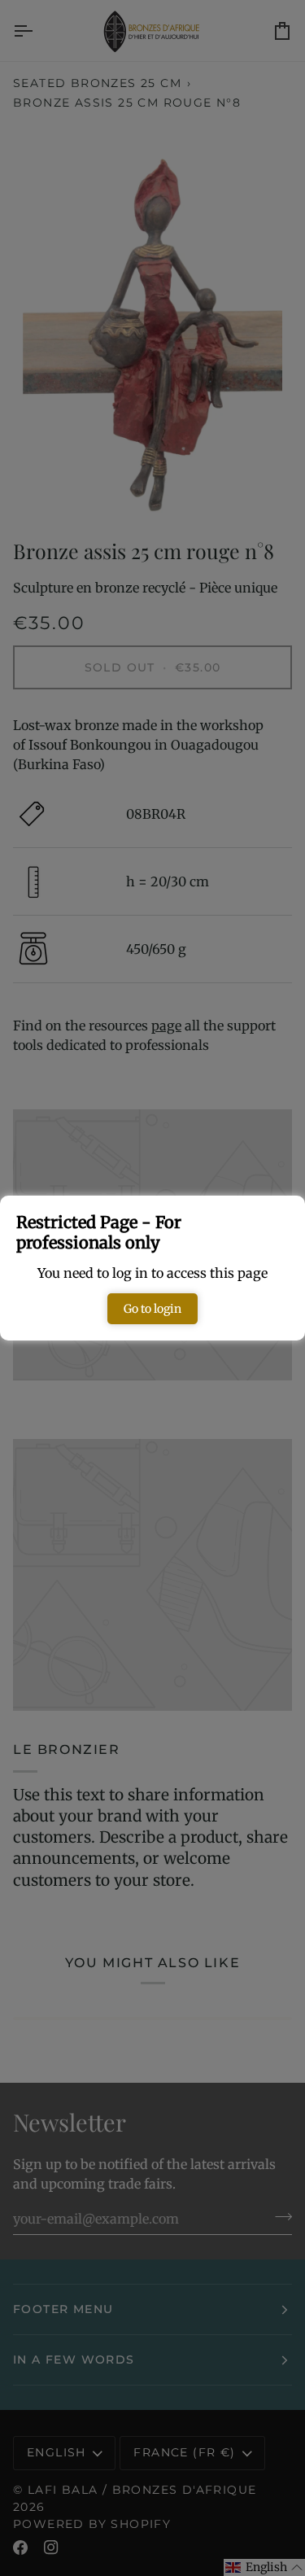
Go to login (152, 1309)
